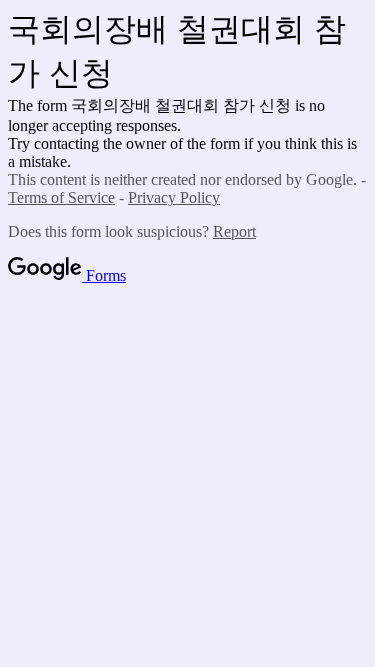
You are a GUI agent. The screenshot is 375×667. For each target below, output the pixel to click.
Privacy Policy (174, 197)
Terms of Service (61, 197)
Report (234, 231)
